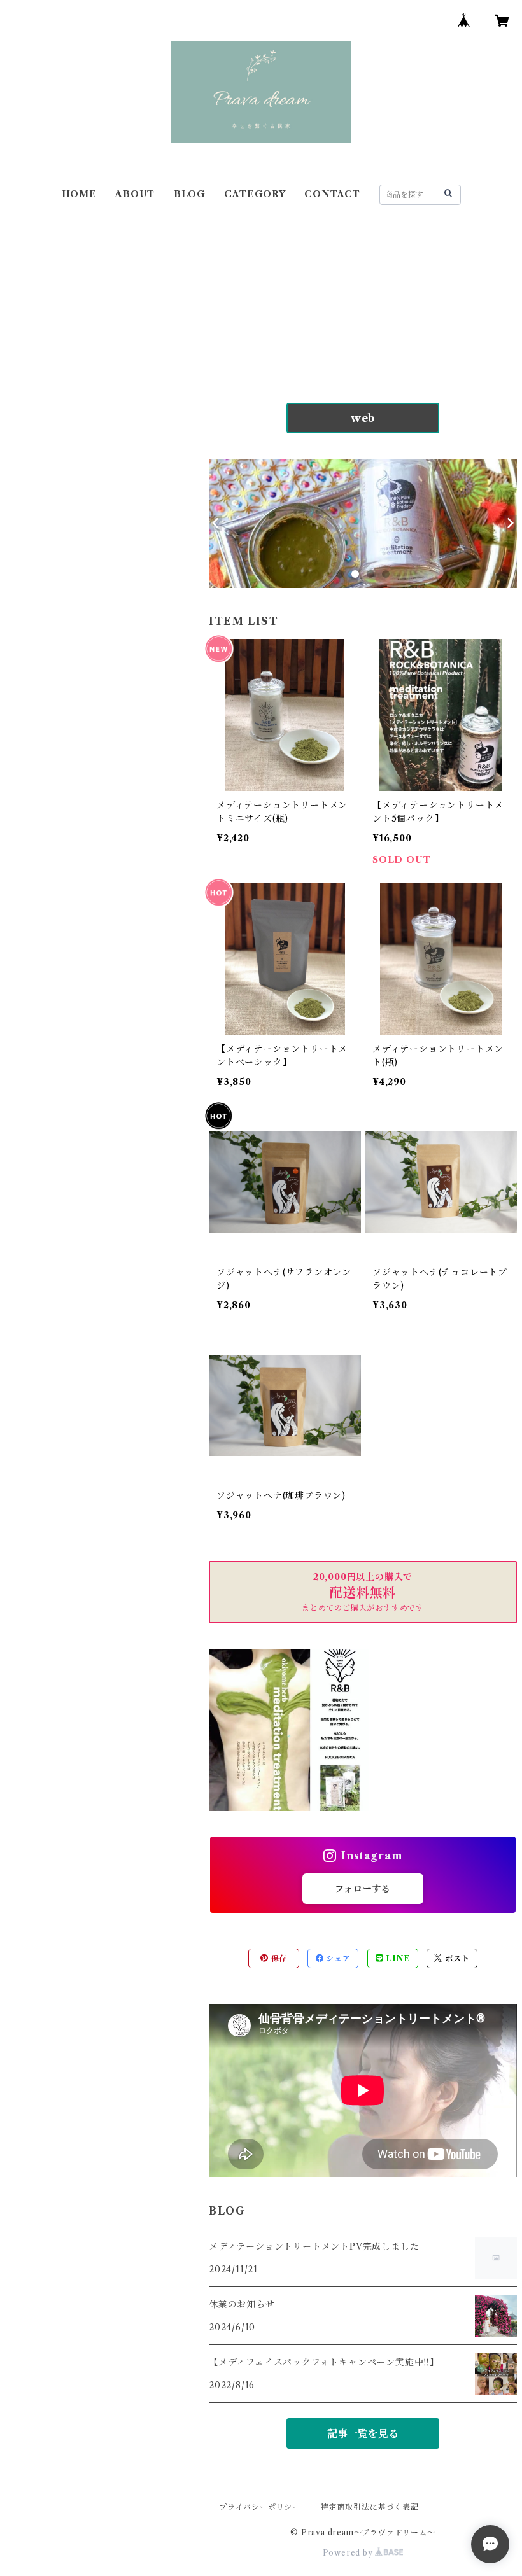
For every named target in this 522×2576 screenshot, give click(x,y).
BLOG (190, 194)
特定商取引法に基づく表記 (370, 2507)
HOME (79, 194)
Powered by (349, 2553)
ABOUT (135, 194)
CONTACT (332, 194)
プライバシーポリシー (260, 2507)
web (363, 418)
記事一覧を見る (363, 2433)
